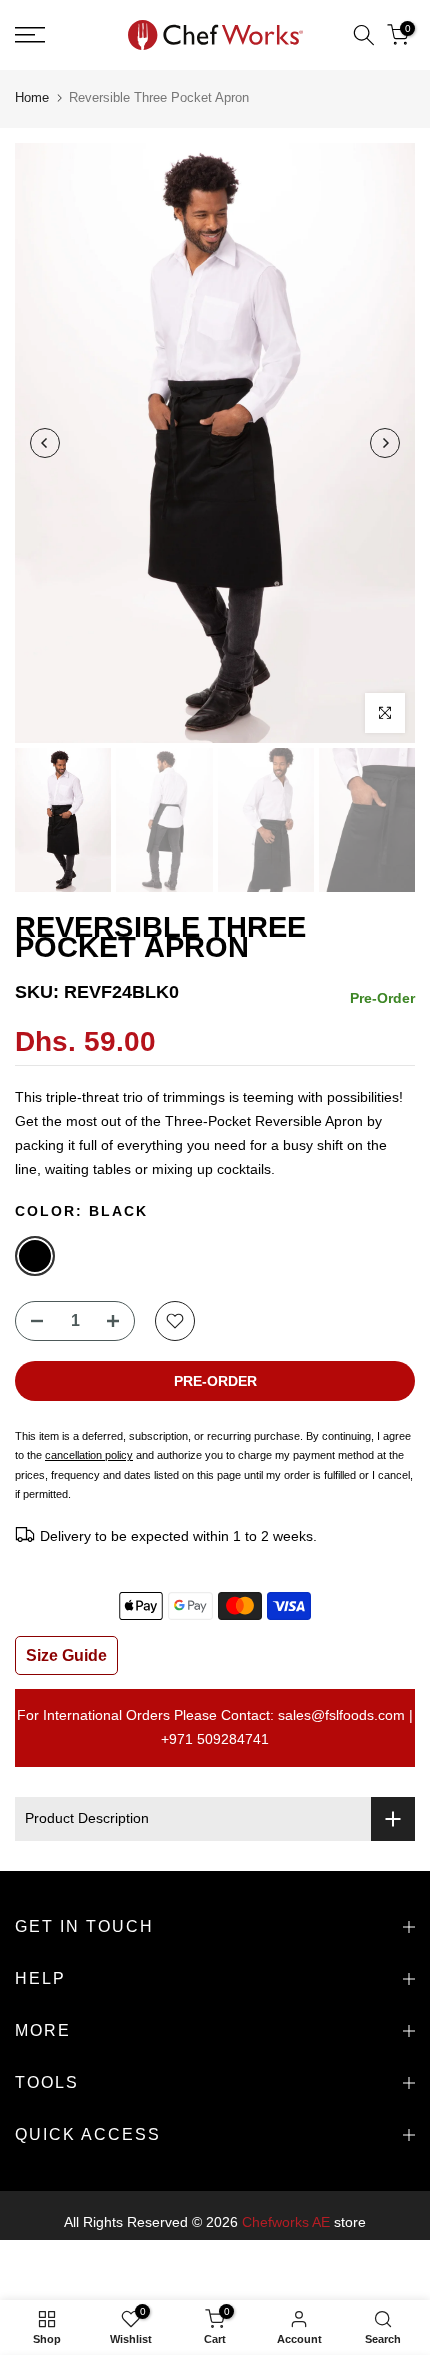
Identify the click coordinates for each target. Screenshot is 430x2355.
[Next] (385, 443)
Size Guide (66, 1655)
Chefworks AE (286, 2222)
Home (32, 97)
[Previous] (45, 443)
